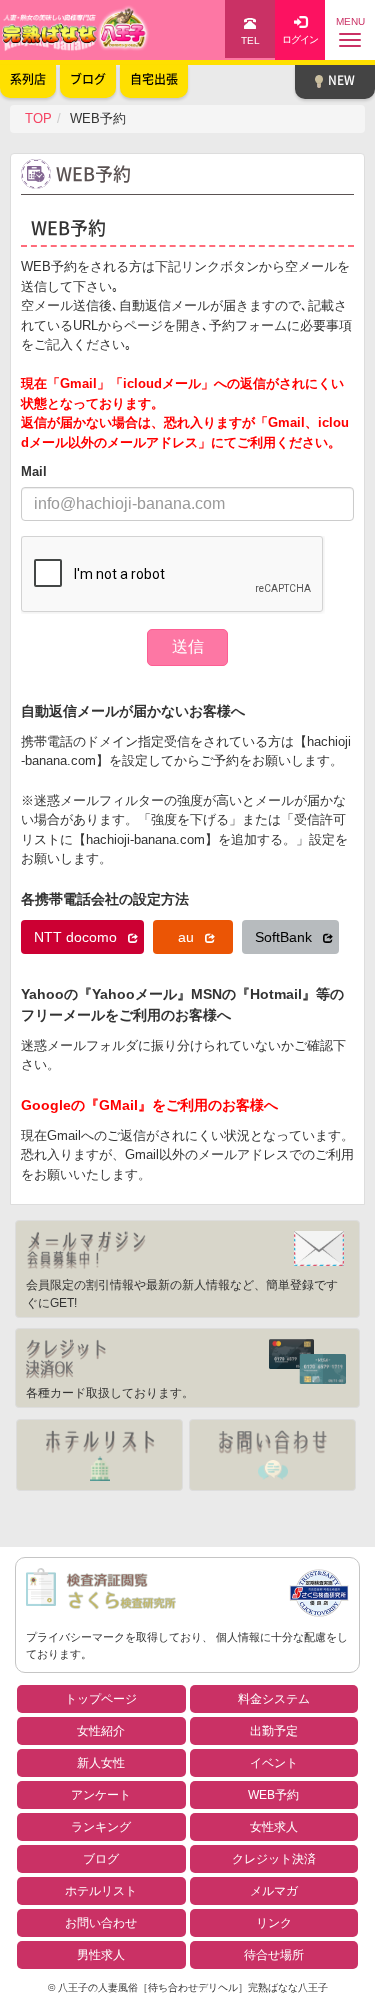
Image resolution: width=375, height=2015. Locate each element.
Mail (34, 471)
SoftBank (285, 937)
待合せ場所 (274, 1955)
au (188, 937)
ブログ (101, 1859)
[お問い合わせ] (272, 1455)
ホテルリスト (101, 1891)
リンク (274, 1923)
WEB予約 (273, 1795)
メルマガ (274, 1891)
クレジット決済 (274, 1859)
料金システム (274, 1699)
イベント (274, 1763)
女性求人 (274, 1827)
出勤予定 (274, 1731)
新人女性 (101, 1763)
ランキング (101, 1827)
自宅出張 (154, 79)
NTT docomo (77, 937)
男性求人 (101, 1955)
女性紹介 (101, 1731)
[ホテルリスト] (99, 1455)
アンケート (101, 1795)
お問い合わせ (101, 1923)
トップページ (101, 1699)
